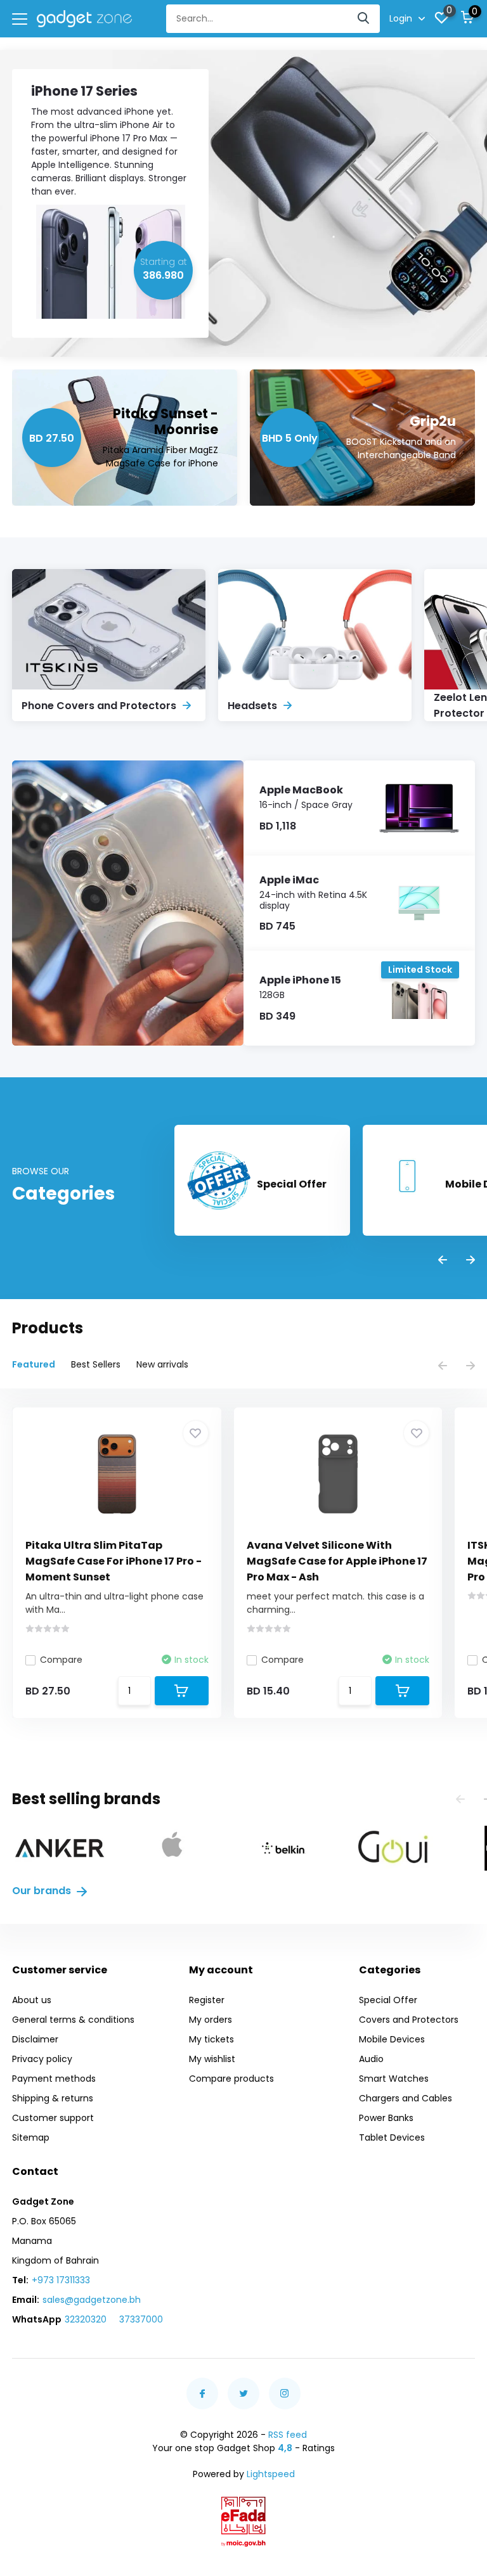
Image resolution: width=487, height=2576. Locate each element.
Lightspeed (271, 2474)
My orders (211, 2020)
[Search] (364, 19)
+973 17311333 (61, 2280)
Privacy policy (42, 2059)
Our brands (43, 1891)
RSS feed (288, 2435)
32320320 (86, 2319)
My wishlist (212, 2059)
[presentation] (443, 1261)
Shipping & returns (53, 2098)
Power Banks (386, 2118)
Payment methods (54, 2079)
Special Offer (388, 2000)
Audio (371, 2059)
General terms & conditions (73, 2020)
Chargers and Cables (406, 2098)
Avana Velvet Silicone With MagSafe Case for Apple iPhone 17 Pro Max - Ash (337, 1561)
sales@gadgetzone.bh (92, 2300)
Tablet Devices (392, 2137)
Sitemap (31, 2137)
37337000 (141, 2319)
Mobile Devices (392, 2039)
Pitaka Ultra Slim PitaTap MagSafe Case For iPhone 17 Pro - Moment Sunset (114, 1561)
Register (207, 2000)
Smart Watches (394, 2079)
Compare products (231, 2079)
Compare (61, 1660)
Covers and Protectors (409, 2020)
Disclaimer (35, 2039)
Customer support (53, 2118)
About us (32, 2000)
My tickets (211, 2039)
